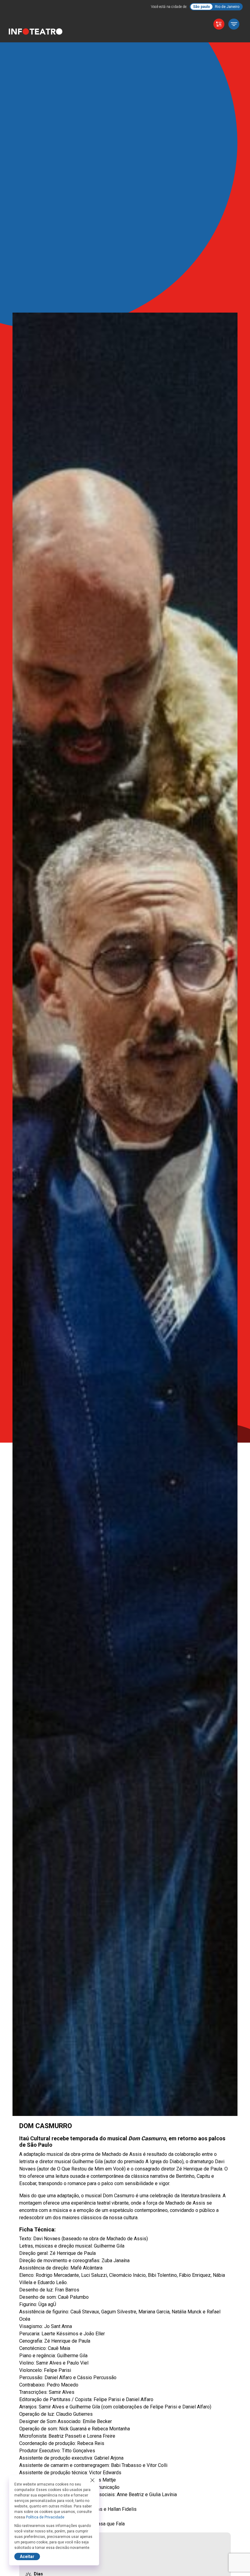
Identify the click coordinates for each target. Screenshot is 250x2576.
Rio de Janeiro (227, 7)
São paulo (202, 7)
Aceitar (27, 2557)
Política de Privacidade (45, 2517)
